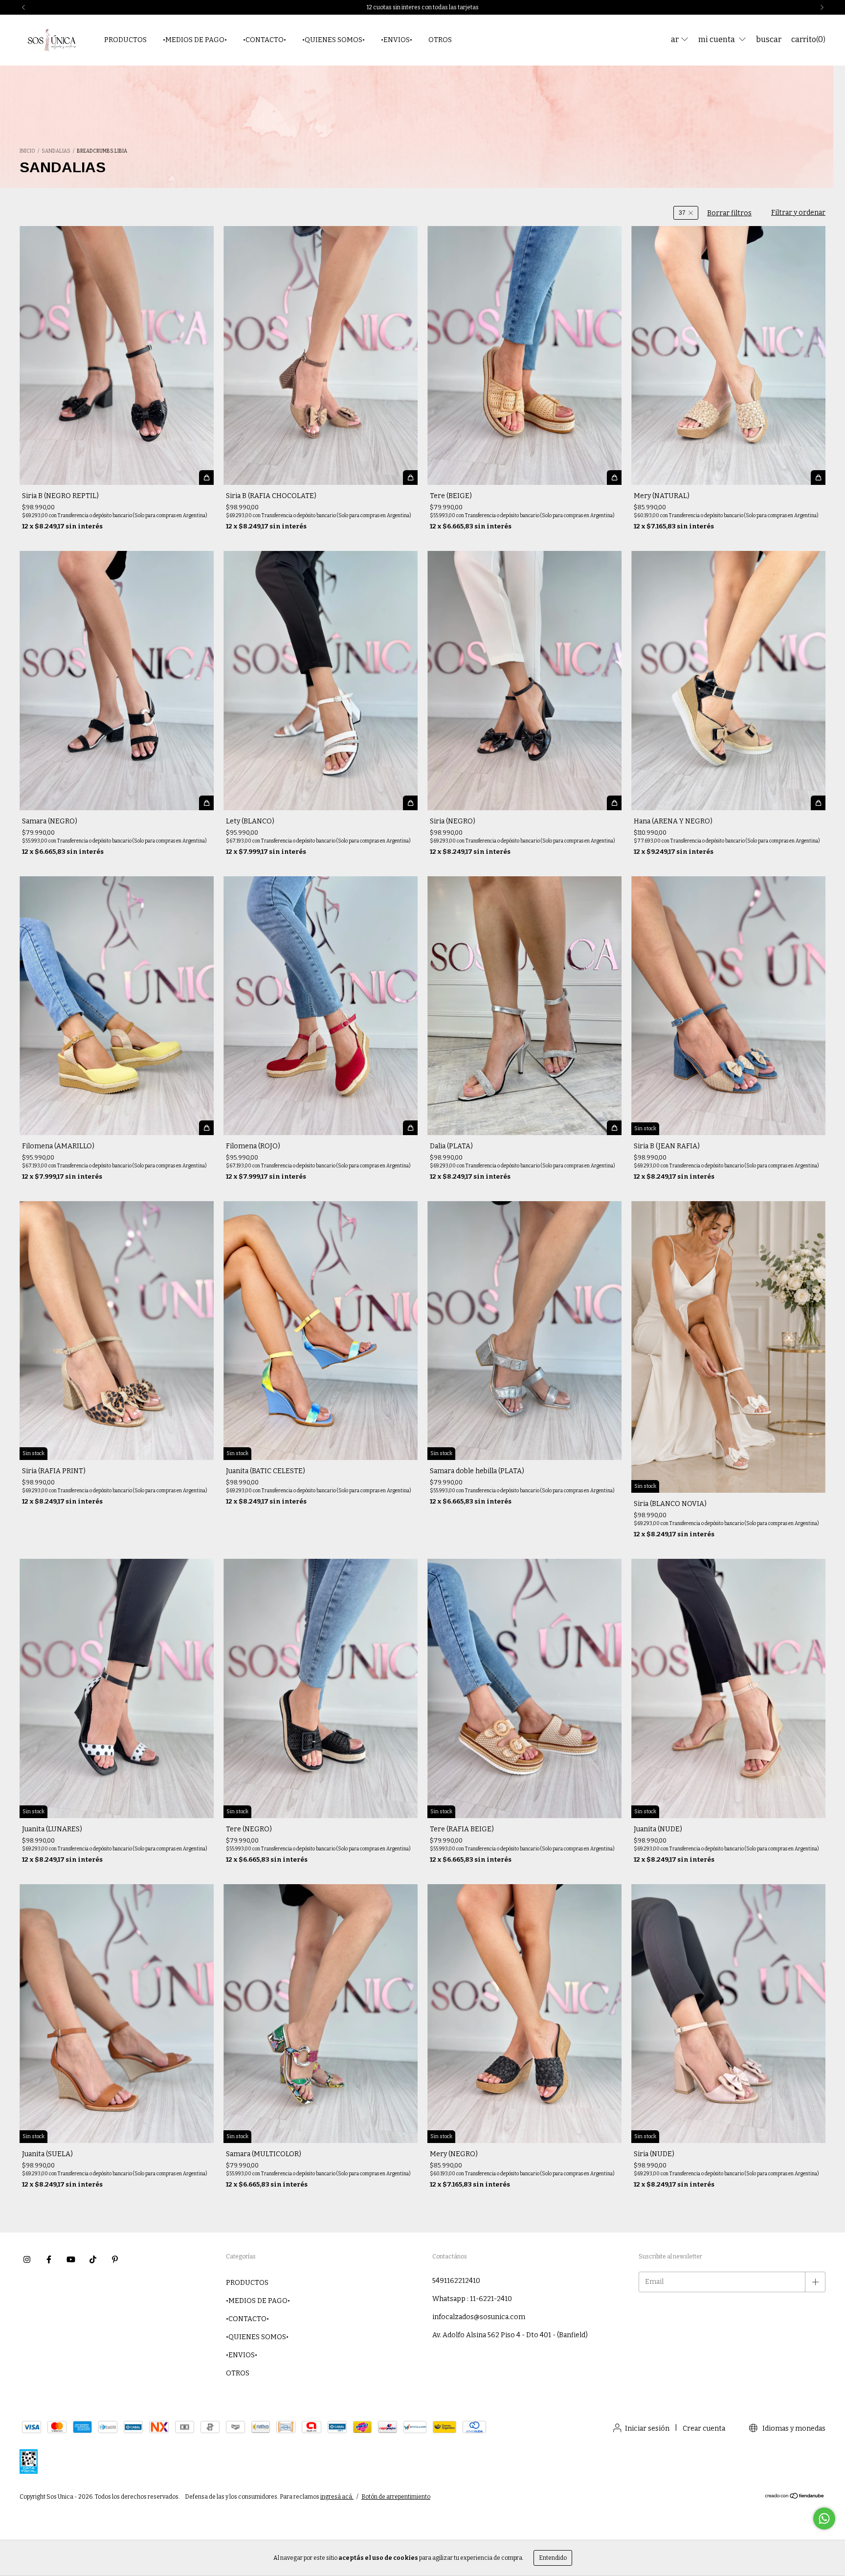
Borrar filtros (729, 213)
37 (682, 213)
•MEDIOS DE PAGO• (195, 40)
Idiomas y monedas (793, 2428)
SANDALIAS (56, 151)
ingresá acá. (337, 2497)
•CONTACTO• (265, 40)
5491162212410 (456, 2281)
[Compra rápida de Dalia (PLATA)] (614, 1128)
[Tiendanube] (795, 2497)
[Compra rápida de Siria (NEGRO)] (614, 803)
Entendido (553, 2558)
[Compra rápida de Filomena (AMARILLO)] (206, 1128)
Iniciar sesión (647, 2428)
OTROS (440, 40)
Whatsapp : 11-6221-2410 (472, 2299)
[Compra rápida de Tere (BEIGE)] (614, 478)
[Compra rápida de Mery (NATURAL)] (818, 478)
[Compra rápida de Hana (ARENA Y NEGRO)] (818, 803)
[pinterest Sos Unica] (115, 2259)
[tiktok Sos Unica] (93, 2259)
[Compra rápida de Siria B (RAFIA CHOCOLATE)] (410, 478)
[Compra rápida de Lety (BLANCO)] (410, 803)
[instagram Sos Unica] (27, 2259)
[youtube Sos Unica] (71, 2259)
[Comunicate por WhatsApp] (824, 2519)
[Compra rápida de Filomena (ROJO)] (410, 1128)
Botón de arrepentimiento (396, 2497)
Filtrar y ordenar (798, 213)
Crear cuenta (704, 2428)
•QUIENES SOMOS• (334, 40)
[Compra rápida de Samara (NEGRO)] (206, 803)
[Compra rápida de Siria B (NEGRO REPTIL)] (206, 478)
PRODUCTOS (125, 40)
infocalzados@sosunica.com (479, 2317)
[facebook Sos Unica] (49, 2259)
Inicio (27, 151)
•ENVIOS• (397, 40)
